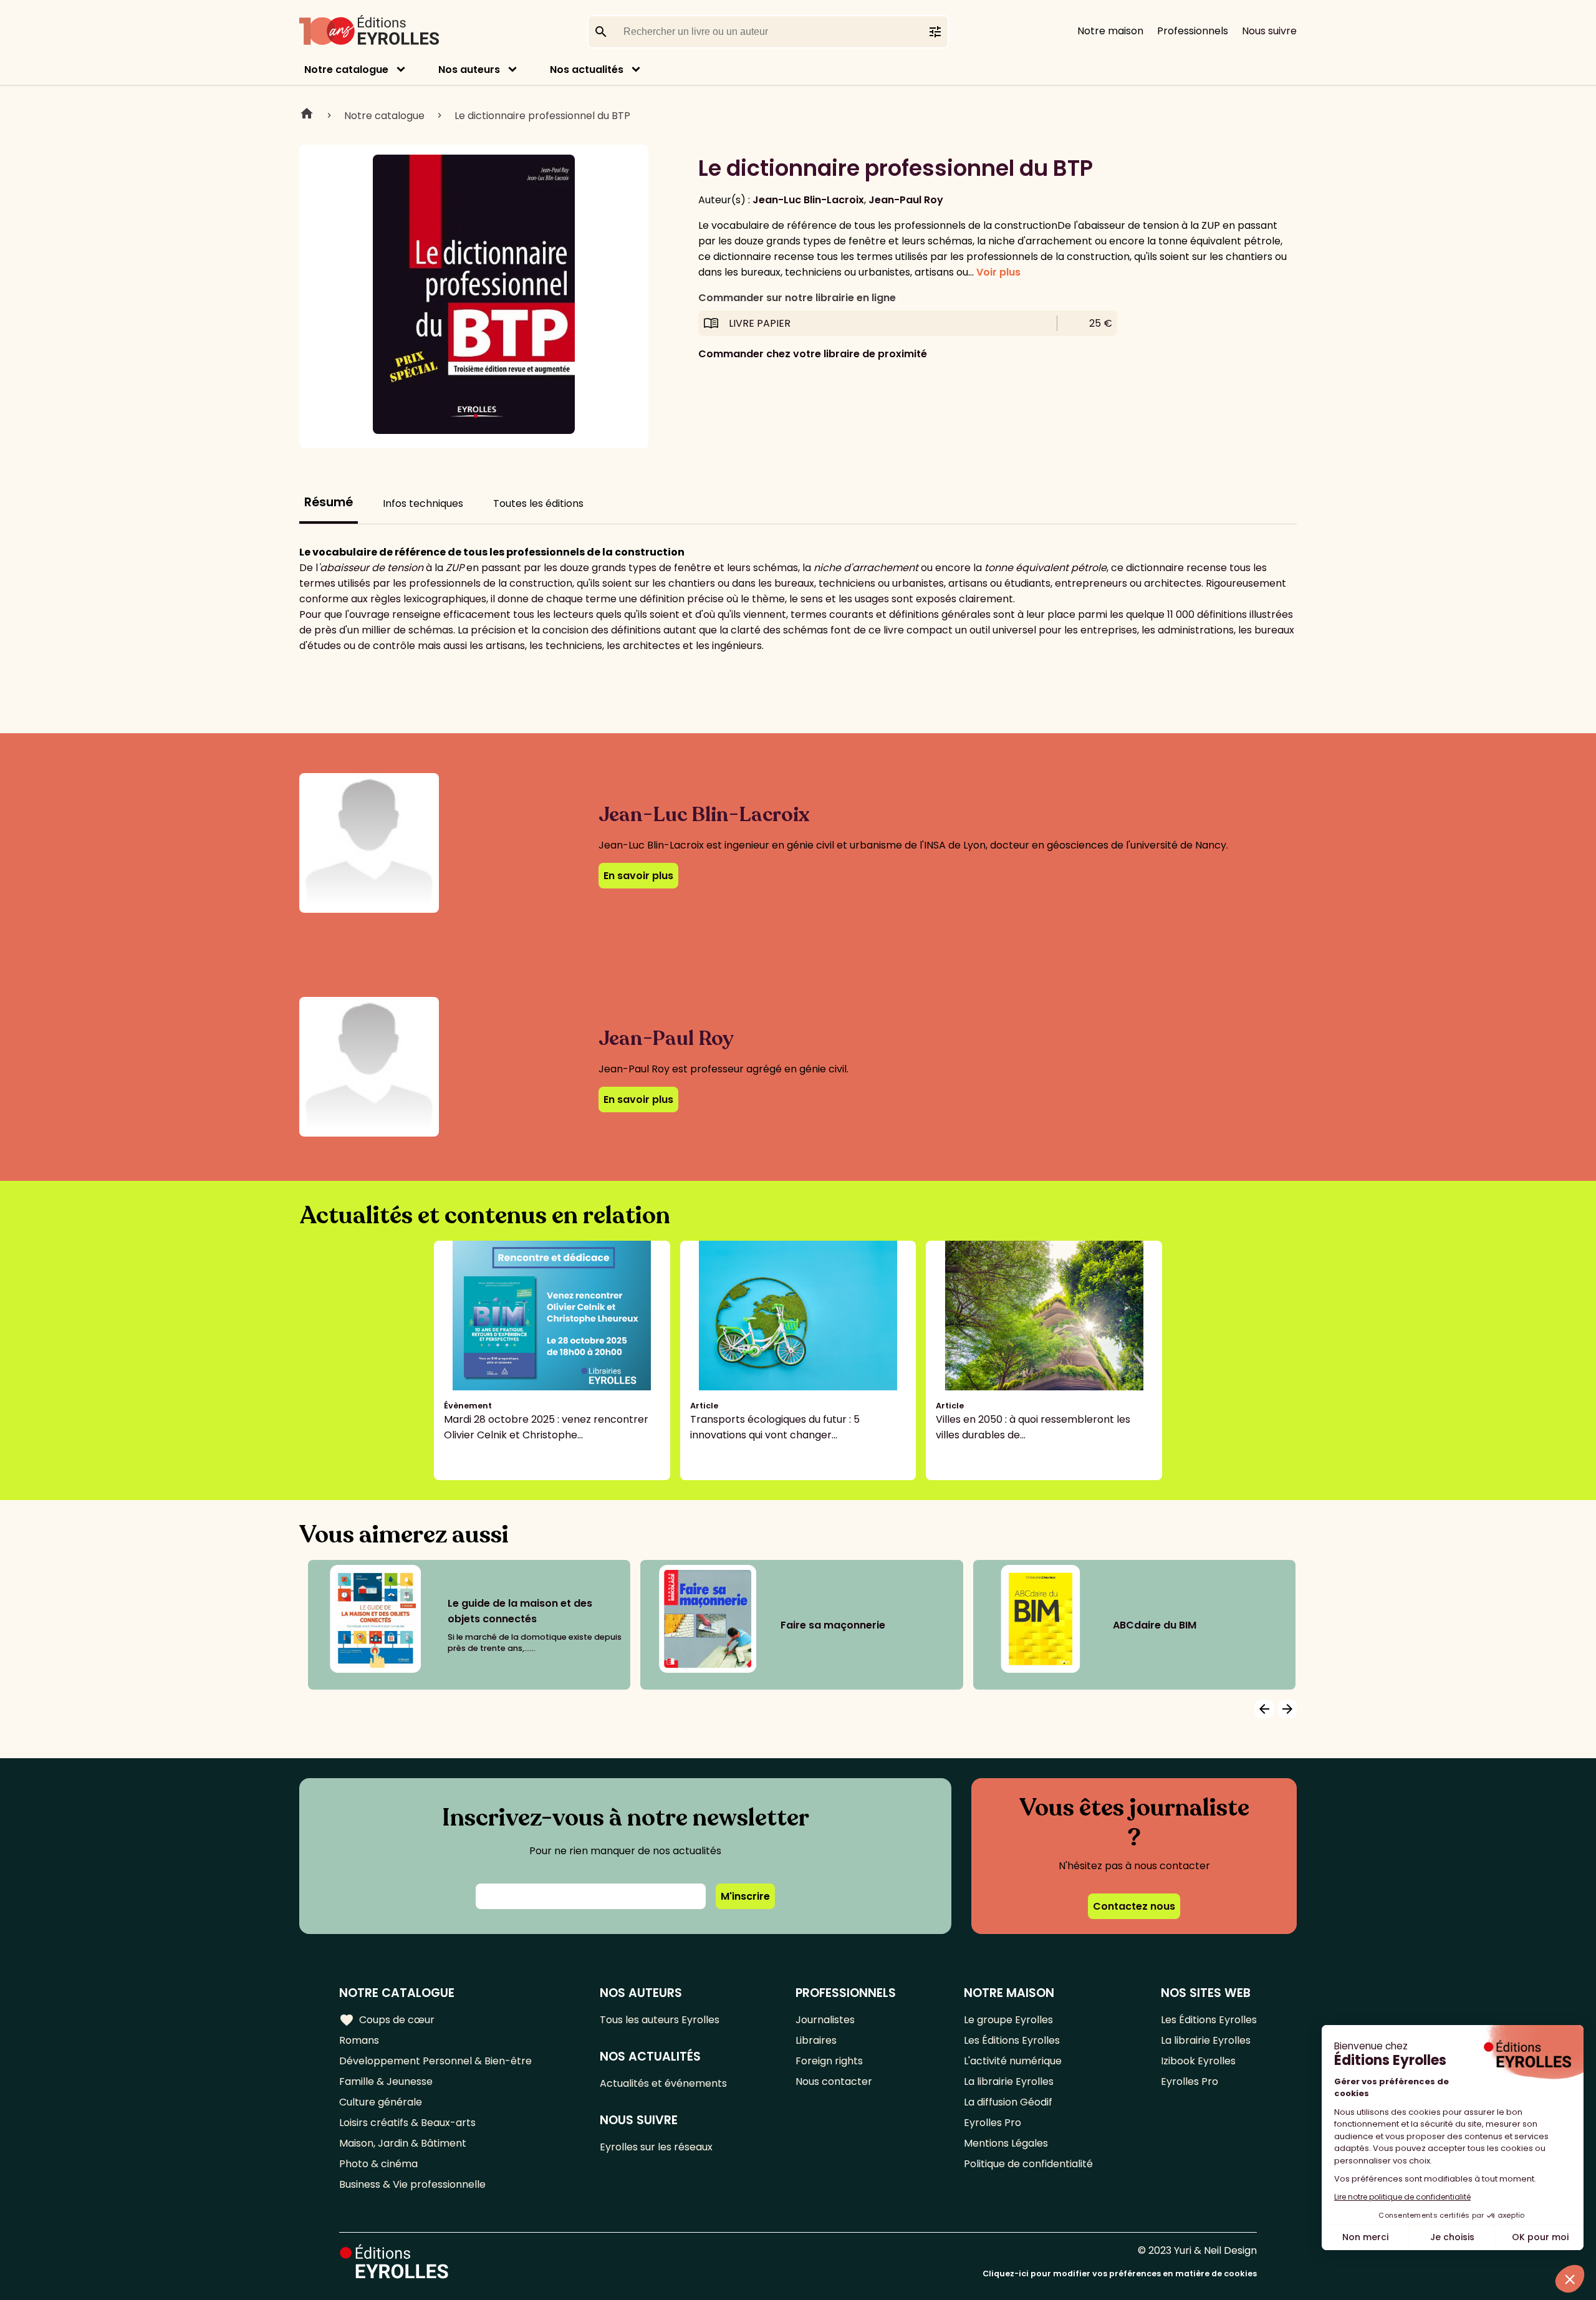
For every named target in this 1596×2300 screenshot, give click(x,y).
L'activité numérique (1013, 2061)
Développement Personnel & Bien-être (435, 2061)
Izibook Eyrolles (1198, 2061)
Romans (359, 2040)
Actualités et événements (663, 2083)
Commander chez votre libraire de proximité (813, 354)
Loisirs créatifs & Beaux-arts (407, 2123)
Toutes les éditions (538, 503)
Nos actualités (587, 70)
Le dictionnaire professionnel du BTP (542, 116)
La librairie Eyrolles (1009, 2081)
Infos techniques (423, 503)
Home (307, 115)
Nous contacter (834, 2081)
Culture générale (381, 2102)
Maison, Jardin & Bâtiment (403, 2143)
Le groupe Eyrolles (1008, 2020)
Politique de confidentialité (1028, 2164)
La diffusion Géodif (1008, 2102)
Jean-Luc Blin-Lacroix (808, 200)
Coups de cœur (387, 2020)
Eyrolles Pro (993, 2123)
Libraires (816, 2040)
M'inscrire (745, 1896)
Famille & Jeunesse (386, 2081)
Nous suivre (1269, 31)
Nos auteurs (469, 70)
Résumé (329, 502)
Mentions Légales (1006, 2143)
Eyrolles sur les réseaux (656, 2147)
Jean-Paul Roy (906, 200)
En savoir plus (638, 876)
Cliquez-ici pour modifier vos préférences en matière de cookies (1120, 2274)
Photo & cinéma (378, 2164)
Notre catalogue (346, 70)
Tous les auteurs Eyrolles (660, 2020)
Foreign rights (829, 2061)
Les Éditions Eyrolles (1012, 2040)
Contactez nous (1134, 1906)
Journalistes (825, 2020)
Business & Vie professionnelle (412, 2184)
